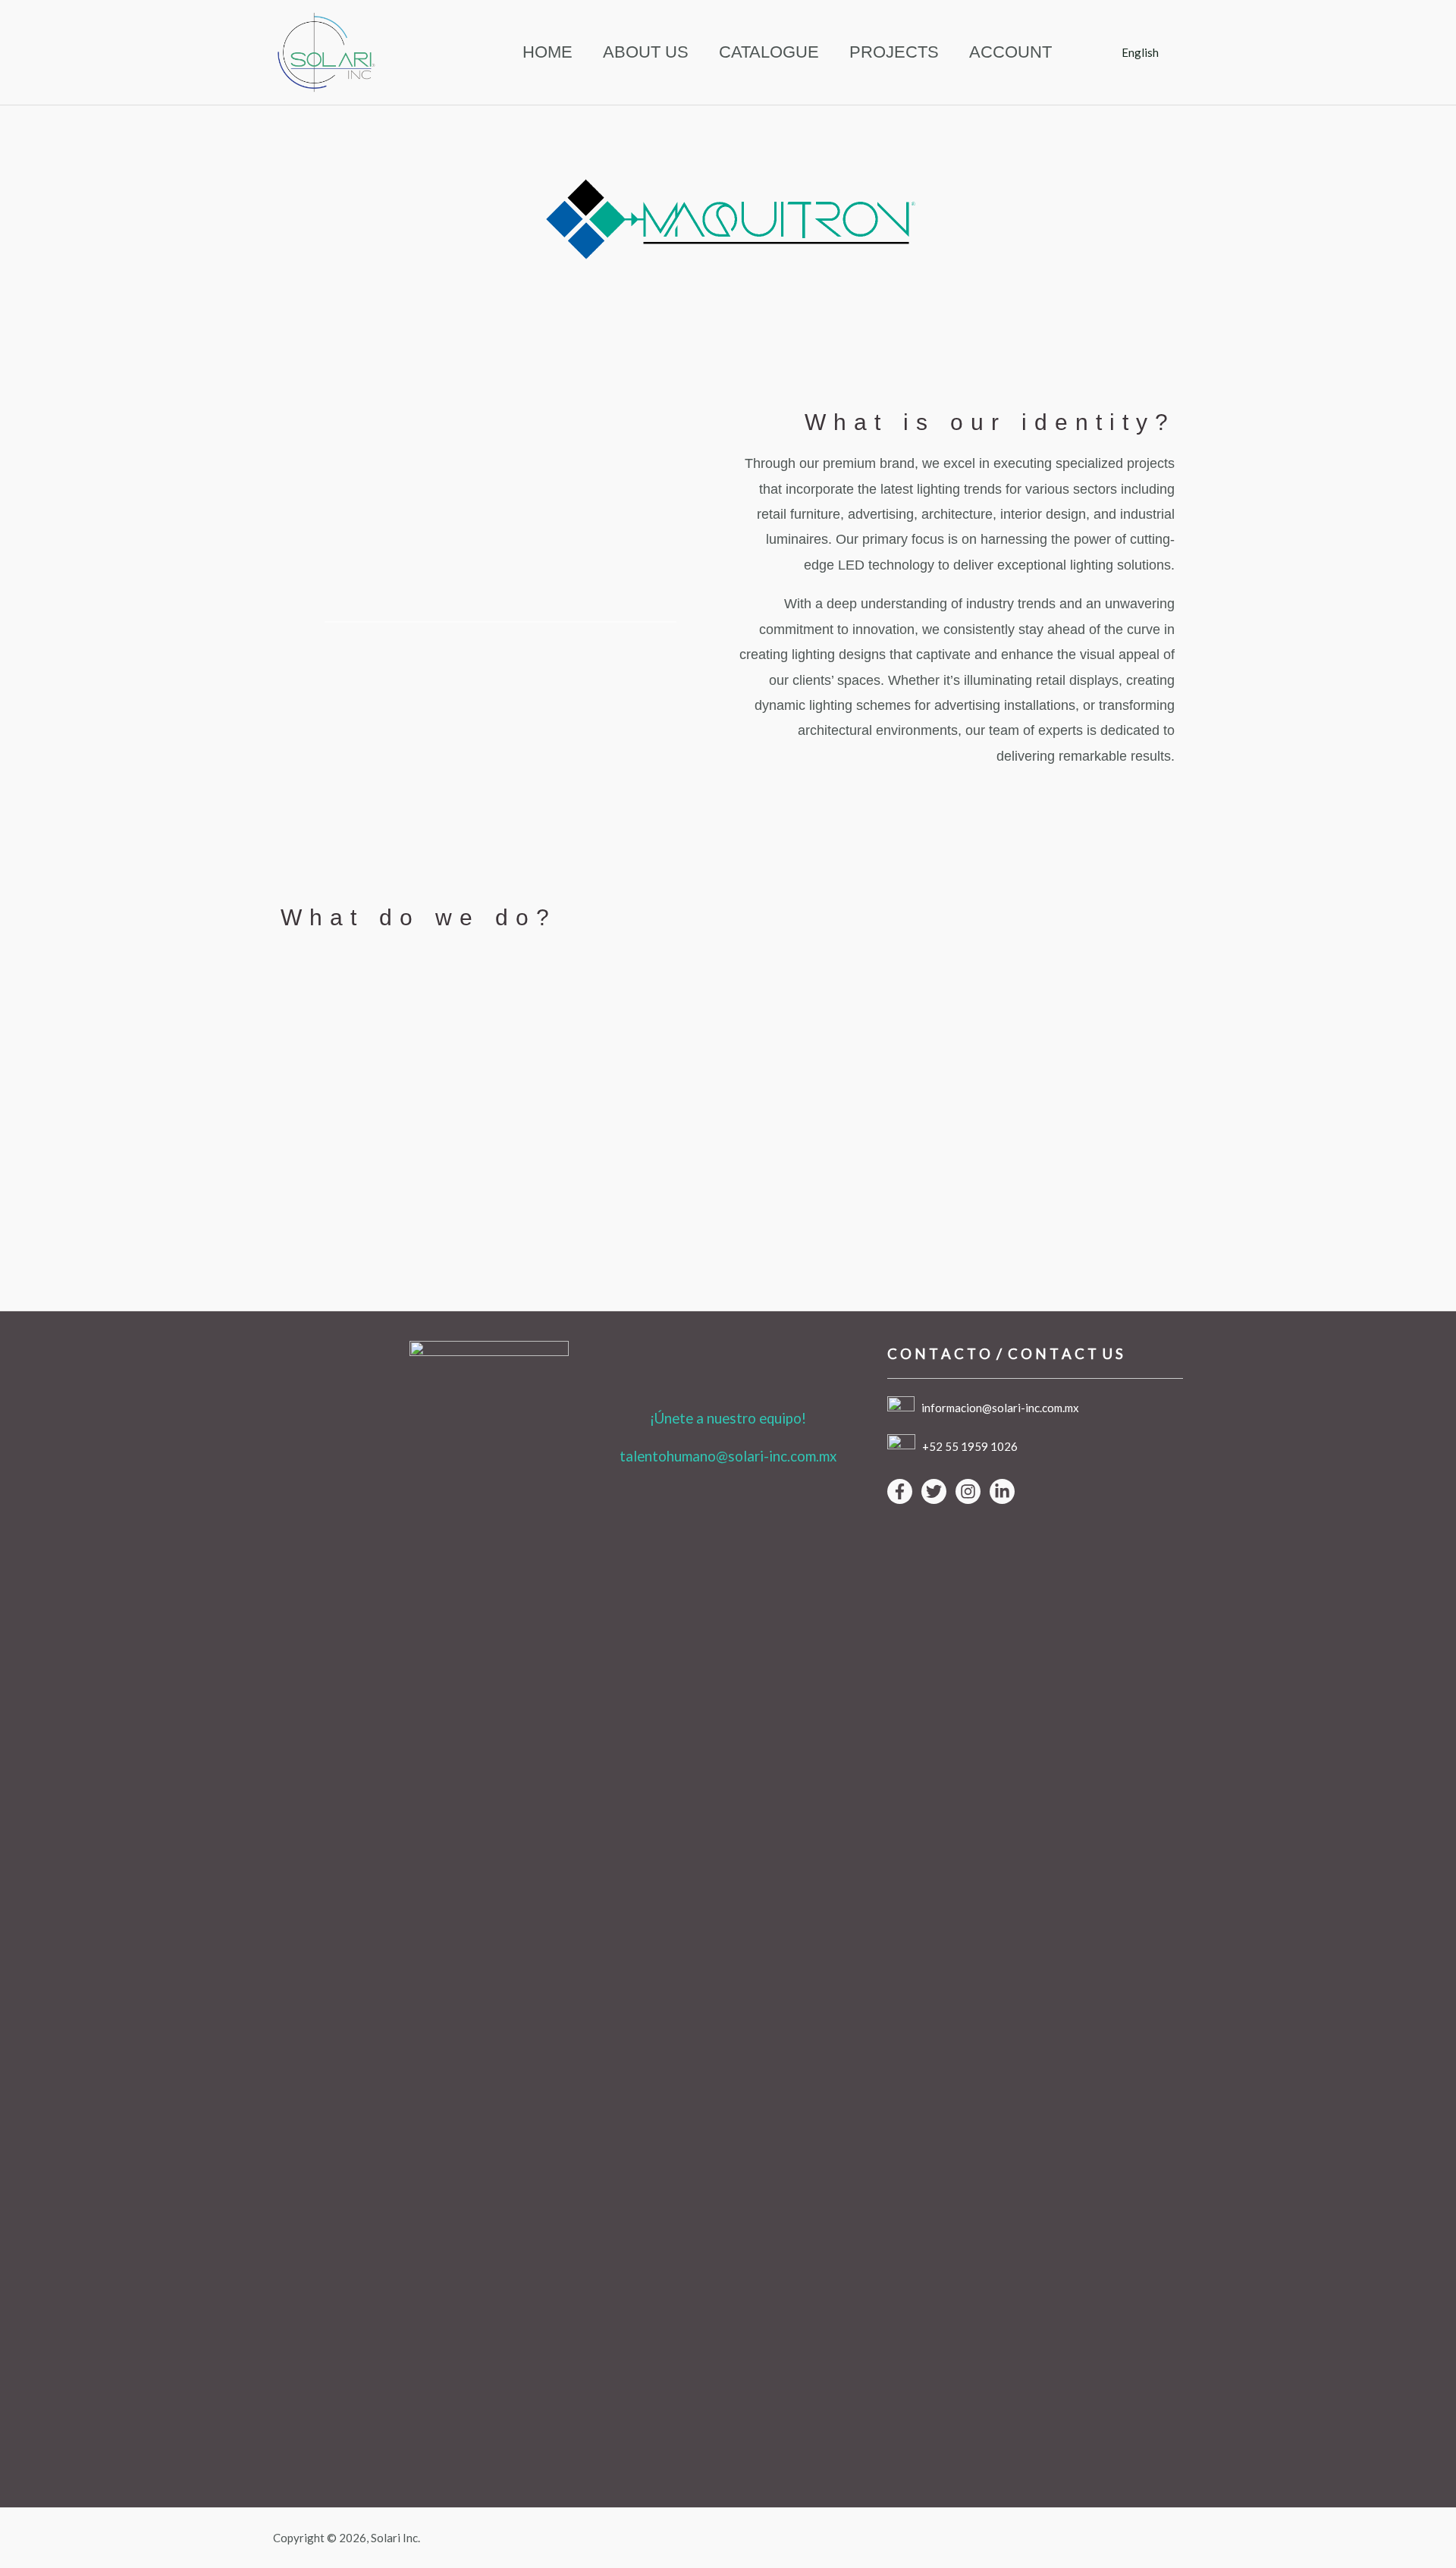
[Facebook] (900, 1491)
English (1140, 52)
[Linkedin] (1002, 1491)
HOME (548, 52)
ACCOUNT (1010, 52)
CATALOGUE (769, 52)
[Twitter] (934, 1491)
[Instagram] (968, 1491)
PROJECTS (894, 52)
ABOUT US (646, 52)
